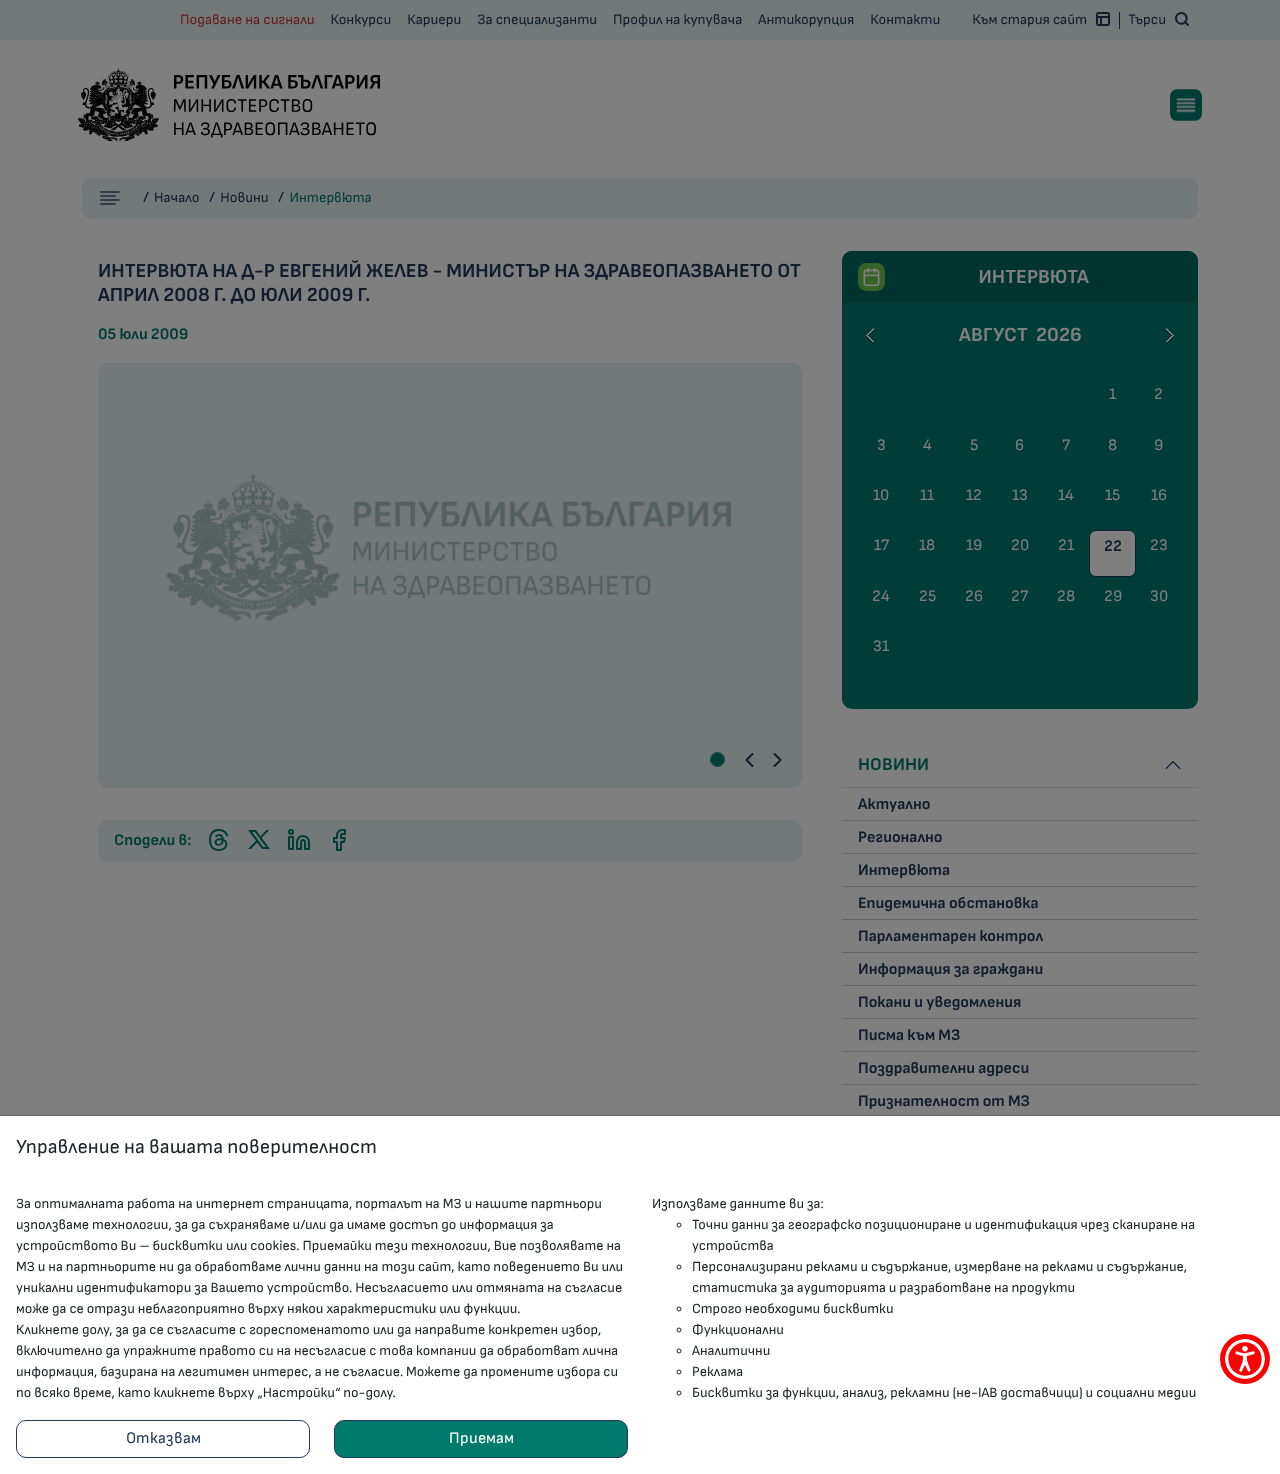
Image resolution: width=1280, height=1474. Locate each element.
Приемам (481, 1438)
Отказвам (163, 1438)
